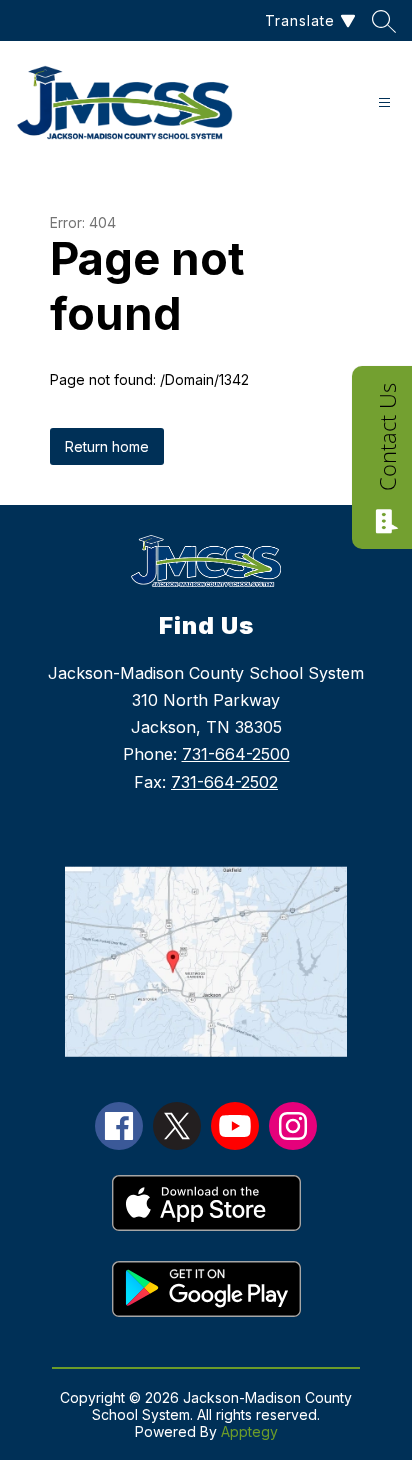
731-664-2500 (236, 754)
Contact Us (387, 437)
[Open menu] (384, 102)
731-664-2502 (224, 782)
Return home (107, 446)
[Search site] (384, 21)
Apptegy (249, 1431)
